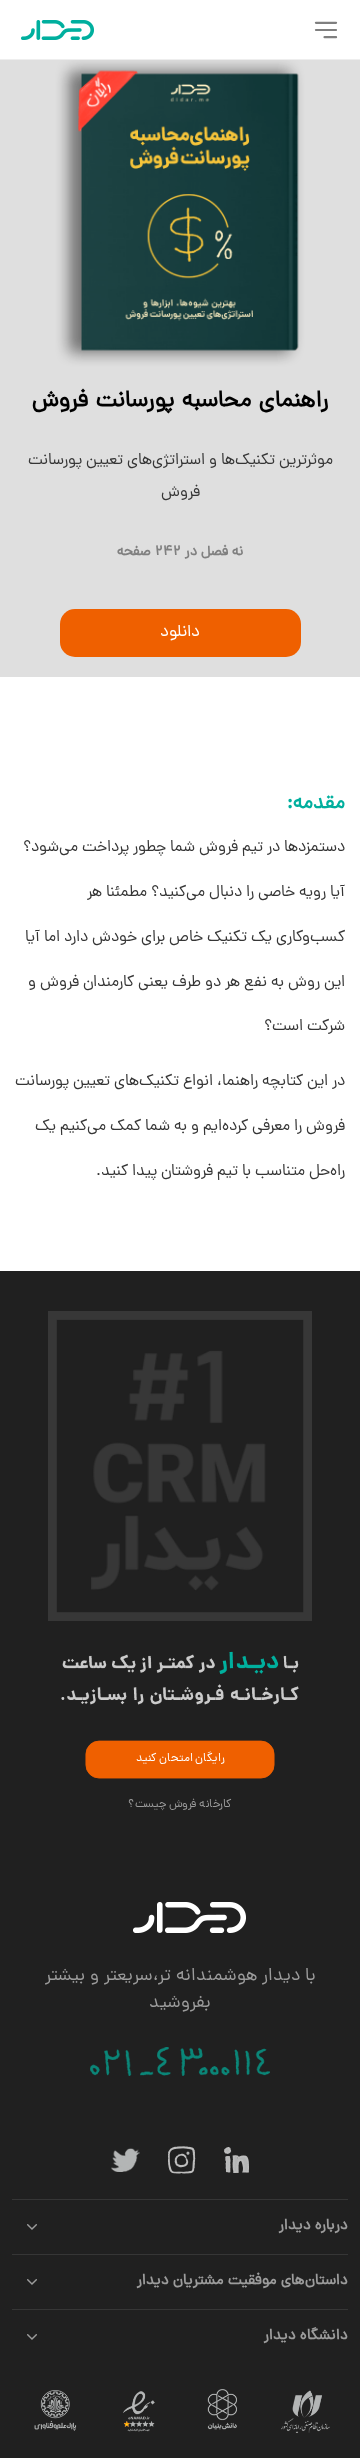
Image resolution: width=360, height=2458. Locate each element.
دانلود (180, 633)
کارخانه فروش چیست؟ (180, 1804)
